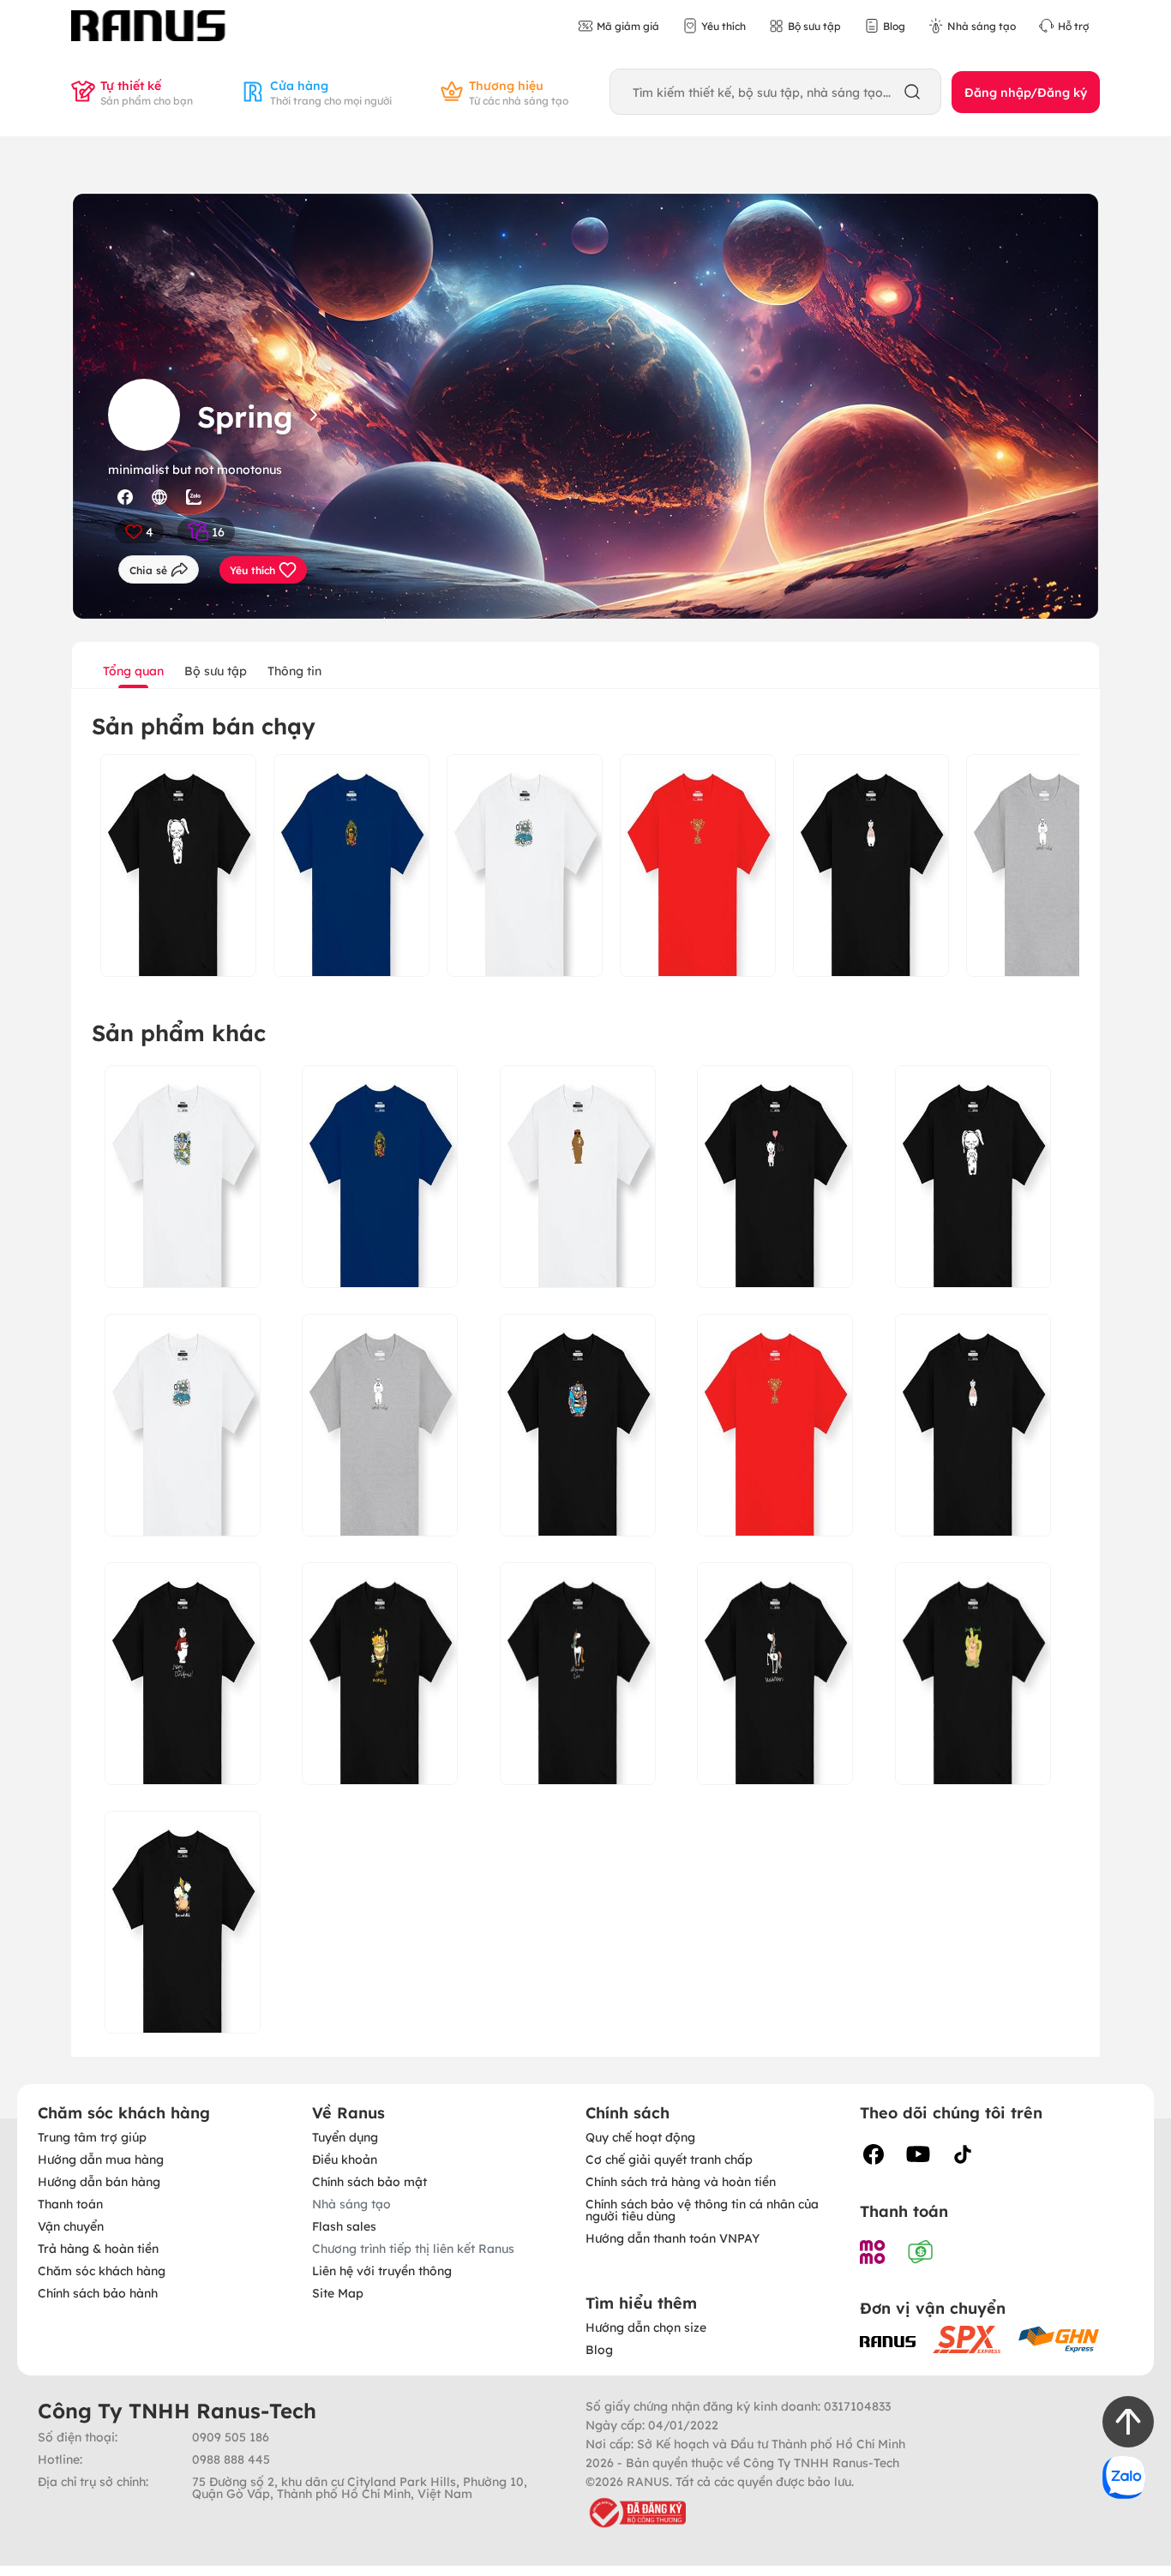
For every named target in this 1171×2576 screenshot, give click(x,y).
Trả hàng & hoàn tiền (98, 2248)
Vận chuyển (71, 2226)
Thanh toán (70, 2203)
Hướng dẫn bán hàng (99, 2181)
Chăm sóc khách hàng (102, 2270)
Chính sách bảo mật (369, 2181)
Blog (599, 2349)
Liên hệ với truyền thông (382, 2270)
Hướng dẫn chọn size (646, 2327)
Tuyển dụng (345, 2136)
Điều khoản (345, 2159)
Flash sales (344, 2226)
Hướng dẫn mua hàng (101, 2159)
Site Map (338, 2292)
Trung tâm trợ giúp (92, 2136)
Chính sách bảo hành (98, 2292)
